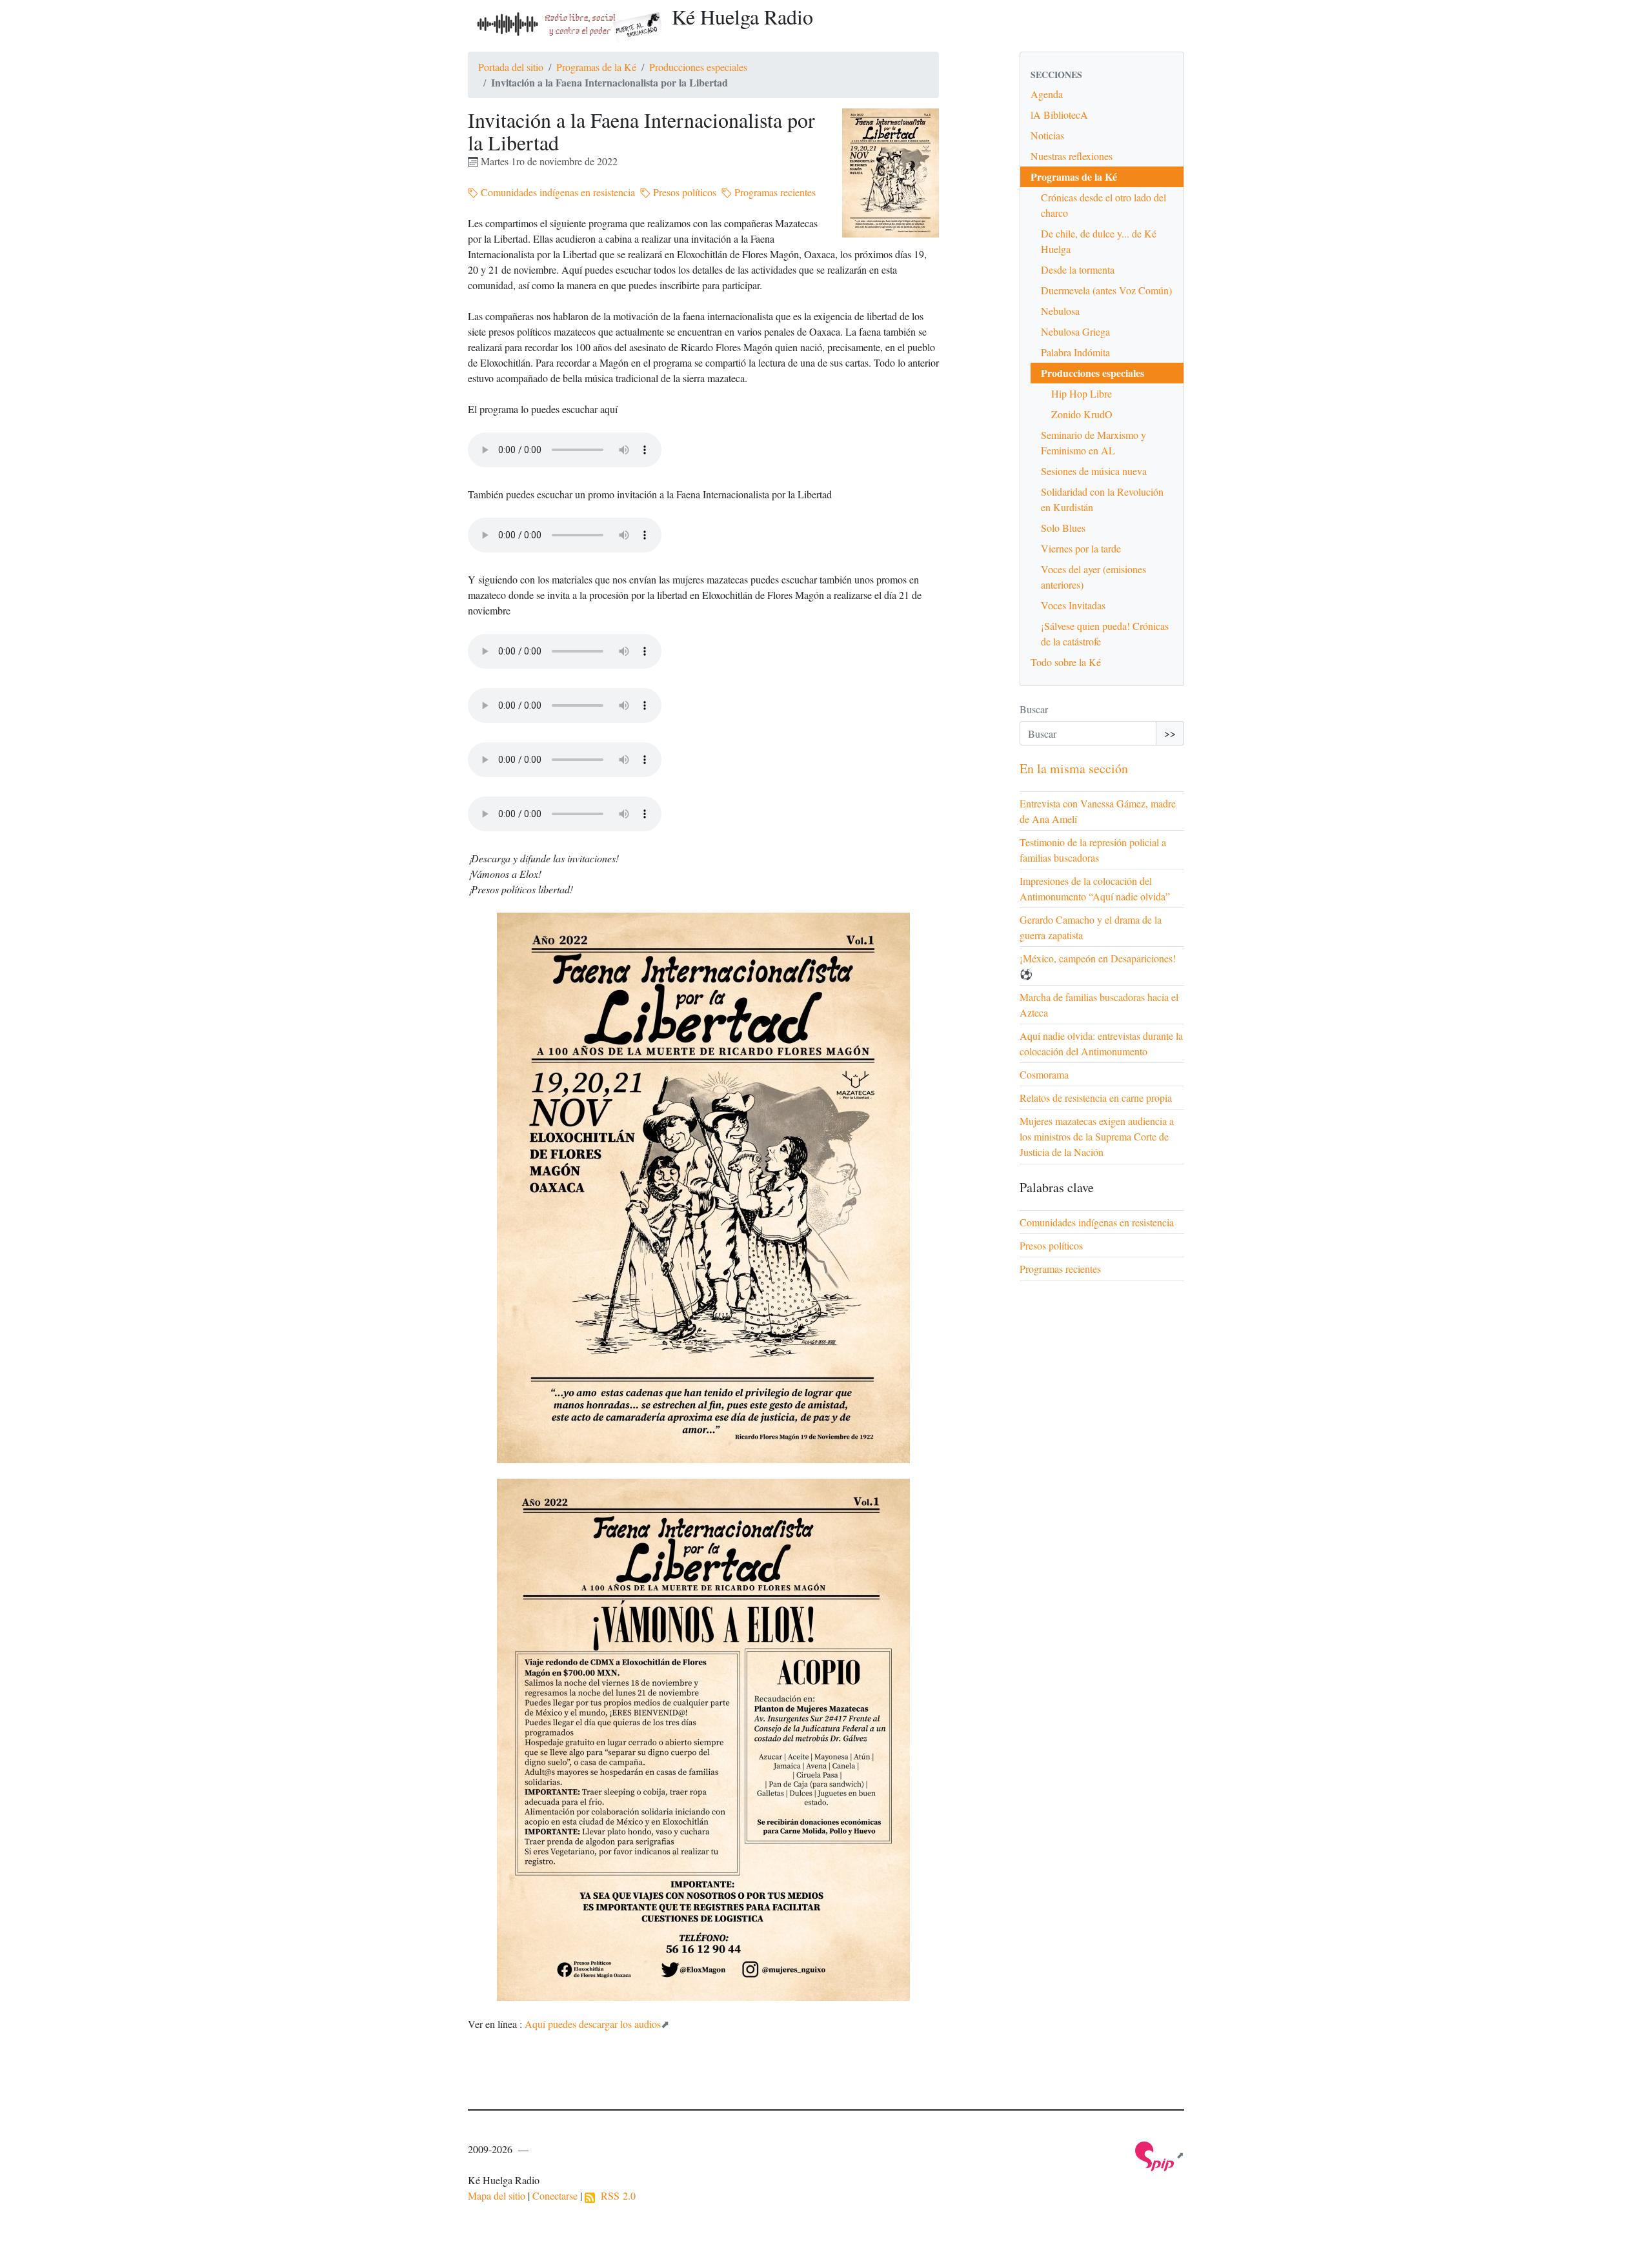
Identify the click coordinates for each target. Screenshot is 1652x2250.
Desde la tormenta (1078, 269)
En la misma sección (1074, 768)
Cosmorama (1044, 1074)
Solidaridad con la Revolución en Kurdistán (1102, 499)
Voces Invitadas (1073, 605)
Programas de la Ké (596, 67)
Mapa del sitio (497, 2195)
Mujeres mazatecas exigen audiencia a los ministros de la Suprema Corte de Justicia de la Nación (1097, 1136)
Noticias (1047, 135)
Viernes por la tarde (1081, 548)
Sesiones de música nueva (1094, 471)
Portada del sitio (511, 67)
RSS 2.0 (615, 2195)
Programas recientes (774, 192)
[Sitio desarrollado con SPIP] (1160, 2155)
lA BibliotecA (1059, 115)
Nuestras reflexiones (1072, 156)
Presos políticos (683, 192)
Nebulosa (1060, 311)
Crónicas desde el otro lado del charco (1103, 205)
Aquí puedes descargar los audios (593, 2024)
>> (1170, 733)
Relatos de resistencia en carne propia (1096, 1098)
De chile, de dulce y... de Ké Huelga (1099, 241)
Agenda (1047, 94)
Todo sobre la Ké (1066, 662)
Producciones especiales (698, 67)
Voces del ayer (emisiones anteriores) (1093, 577)
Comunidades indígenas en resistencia (557, 192)
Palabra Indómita (1075, 352)
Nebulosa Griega (1075, 331)
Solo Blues (1063, 528)
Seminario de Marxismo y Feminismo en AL (1093, 442)
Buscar (1034, 709)
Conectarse (555, 2195)
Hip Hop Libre (1082, 393)
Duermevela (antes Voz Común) (1106, 290)
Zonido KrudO (1082, 414)
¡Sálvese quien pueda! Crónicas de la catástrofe (1105, 633)
